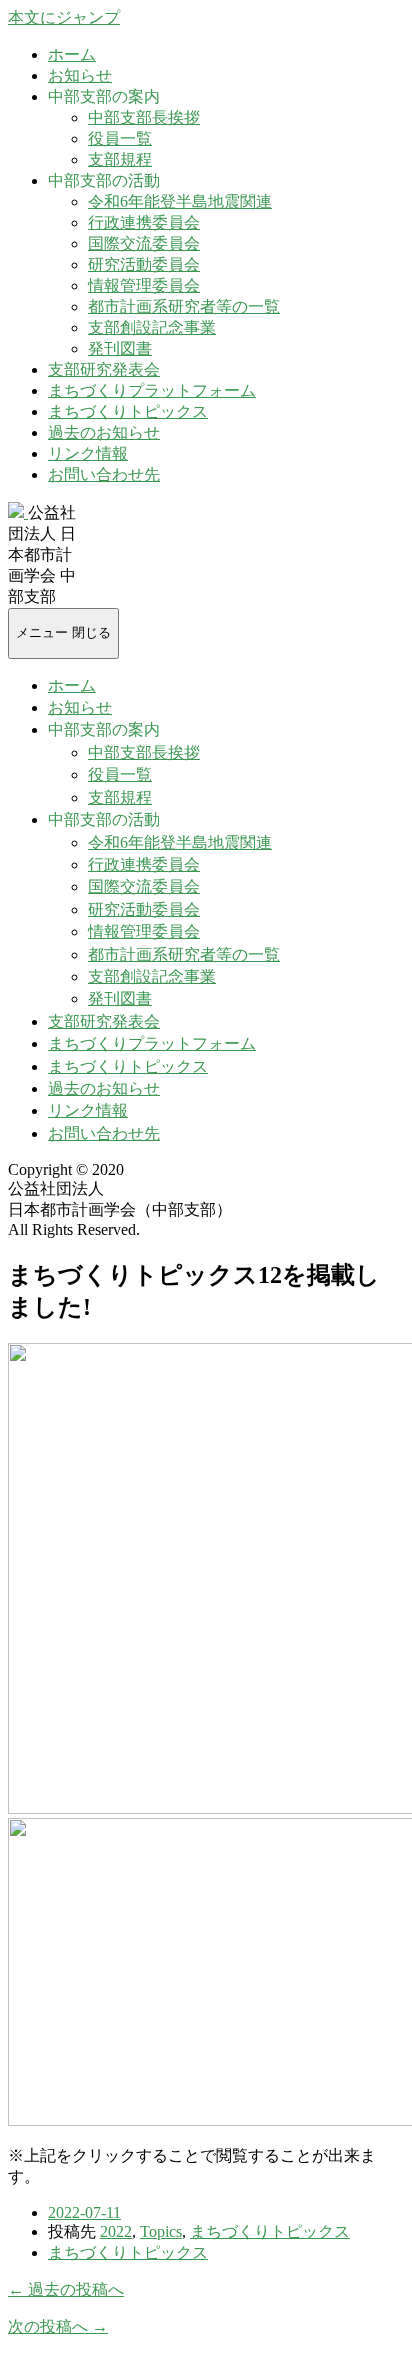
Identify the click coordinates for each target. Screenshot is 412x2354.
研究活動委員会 (144, 264)
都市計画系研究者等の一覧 (184, 306)
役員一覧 (120, 138)
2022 (116, 2231)
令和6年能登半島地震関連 (180, 201)
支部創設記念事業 (152, 327)
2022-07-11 (84, 2212)
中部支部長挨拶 (144, 117)
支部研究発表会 (104, 369)
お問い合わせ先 (104, 474)
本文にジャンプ (64, 17)
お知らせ (80, 75)
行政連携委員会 (144, 222)
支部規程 (120, 159)
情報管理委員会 (144, 285)
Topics (161, 2231)
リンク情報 (88, 453)
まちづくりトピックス (128, 411)
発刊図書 (120, 348)
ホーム (72, 54)
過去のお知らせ (104, 432)
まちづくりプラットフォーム (152, 390)
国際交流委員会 (144, 243)
